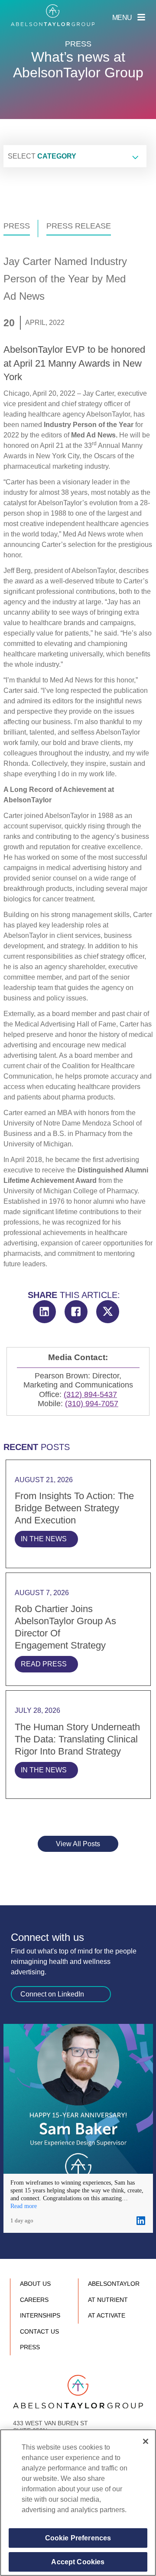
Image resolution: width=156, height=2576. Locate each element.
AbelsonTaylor (114, 2284)
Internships (40, 2315)
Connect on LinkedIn (52, 1994)
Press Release (79, 226)
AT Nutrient (108, 2300)
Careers (34, 2300)
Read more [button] (24, 2206)
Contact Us (39, 2331)
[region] (78, 2503)
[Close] (146, 2441)
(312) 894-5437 (90, 1394)
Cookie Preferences (78, 2538)
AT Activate (107, 2315)
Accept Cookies (78, 2562)
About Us (35, 2284)
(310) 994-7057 (92, 1404)
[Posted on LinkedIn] (141, 2221)
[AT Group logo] (53, 15)
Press (17, 226)
